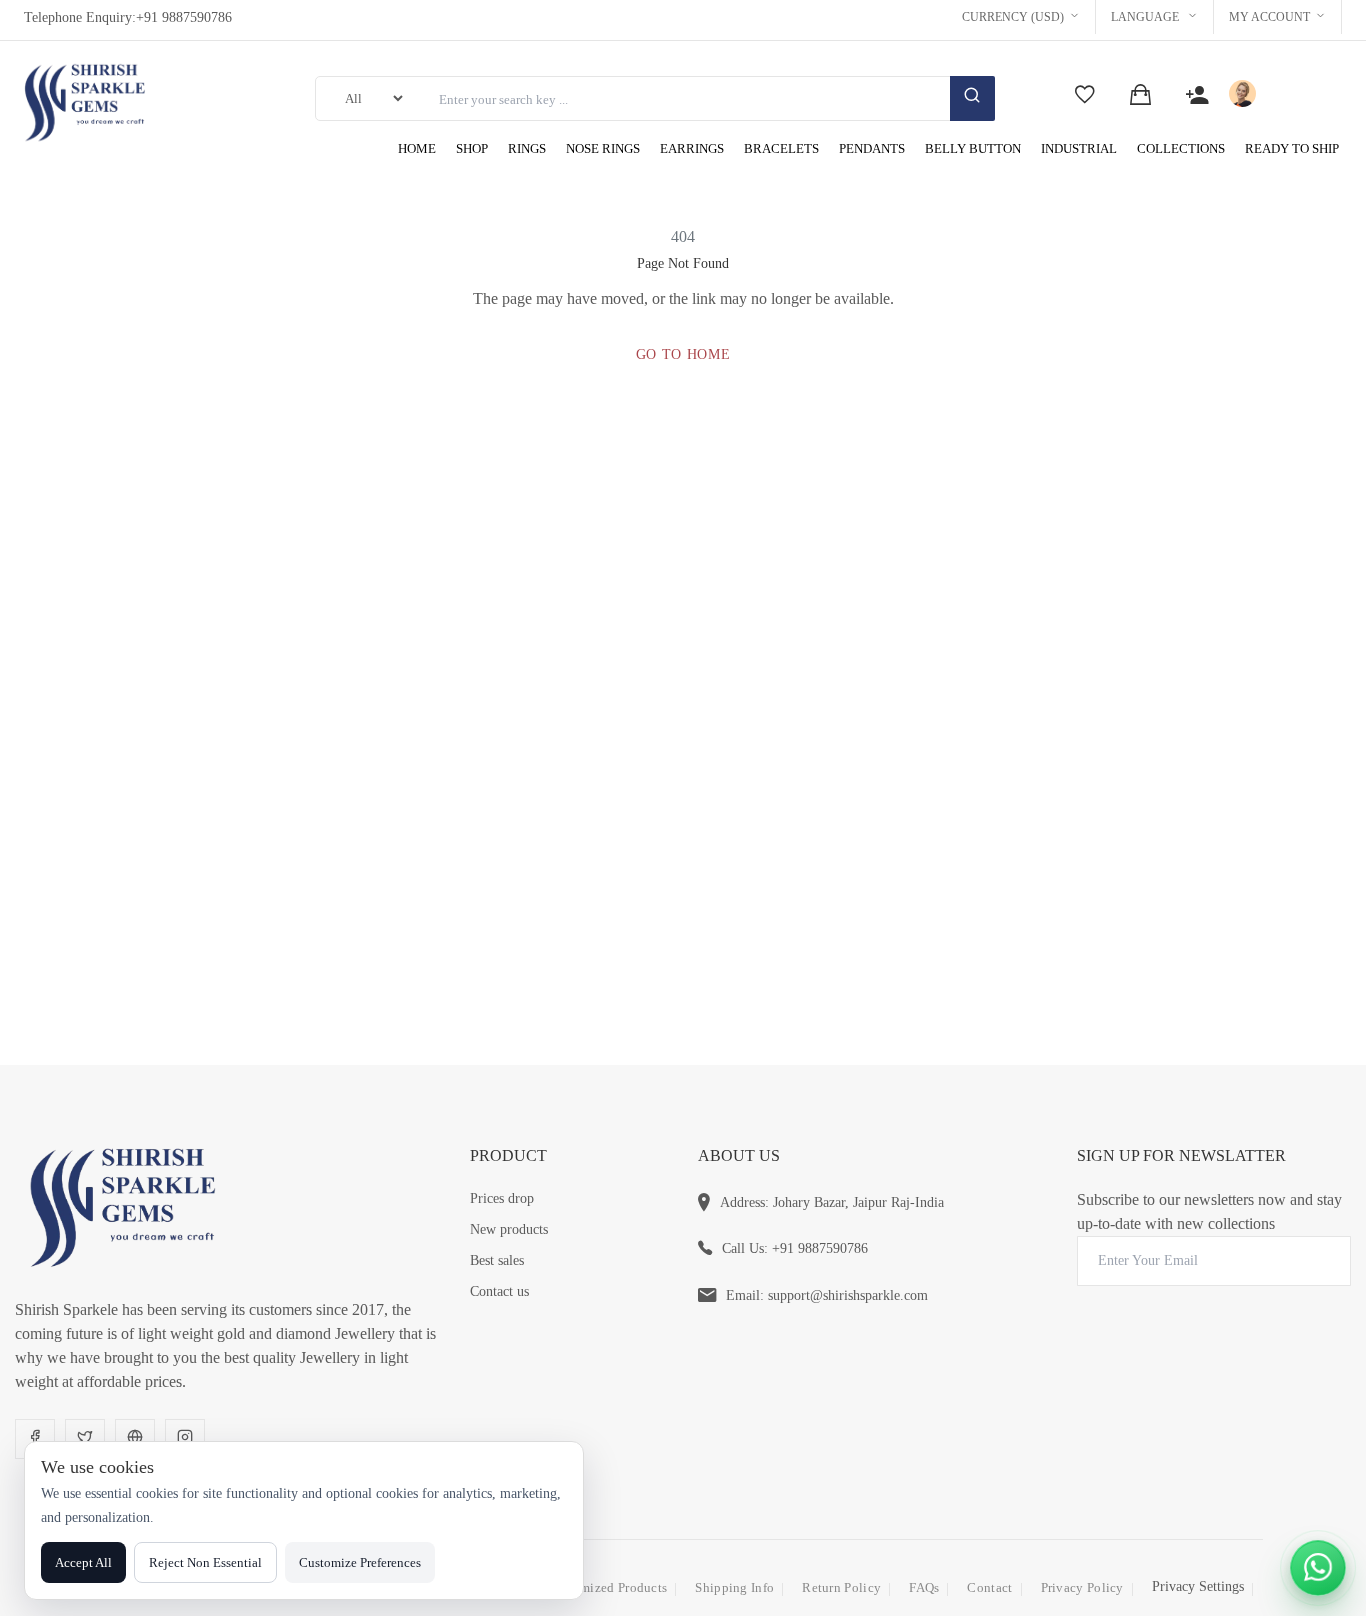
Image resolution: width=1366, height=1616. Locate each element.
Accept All (83, 1562)
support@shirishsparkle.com (848, 1295)
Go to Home (683, 354)
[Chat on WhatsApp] (1318, 1568)
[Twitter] (85, 1439)
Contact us (499, 1291)
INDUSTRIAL (1079, 148)
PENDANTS (872, 148)
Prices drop (502, 1198)
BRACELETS (781, 148)
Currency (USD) (1013, 17)
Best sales (497, 1260)
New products (509, 1229)
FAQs (924, 1587)
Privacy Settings (1198, 1586)
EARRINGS (692, 148)
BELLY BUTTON (973, 148)
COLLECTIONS (1181, 148)
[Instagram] (185, 1439)
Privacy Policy (1082, 1587)
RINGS (527, 148)
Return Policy (841, 1587)
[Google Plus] (135, 1439)
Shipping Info (734, 1587)
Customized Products (607, 1587)
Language (1146, 17)
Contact (989, 1587)
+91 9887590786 (184, 17)
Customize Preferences (360, 1562)
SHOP (472, 148)
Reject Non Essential (205, 1562)
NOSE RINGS (603, 148)
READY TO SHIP (1292, 148)
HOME (417, 148)
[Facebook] (35, 1439)
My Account (1269, 17)
